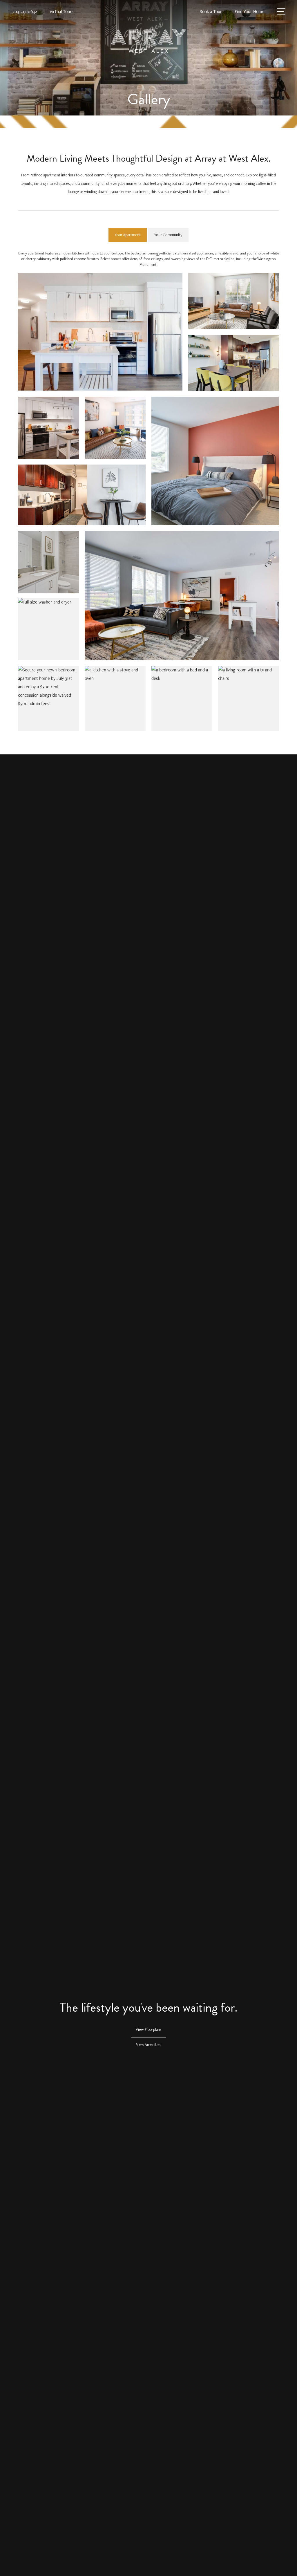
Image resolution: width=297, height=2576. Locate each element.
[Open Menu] (281, 11)
